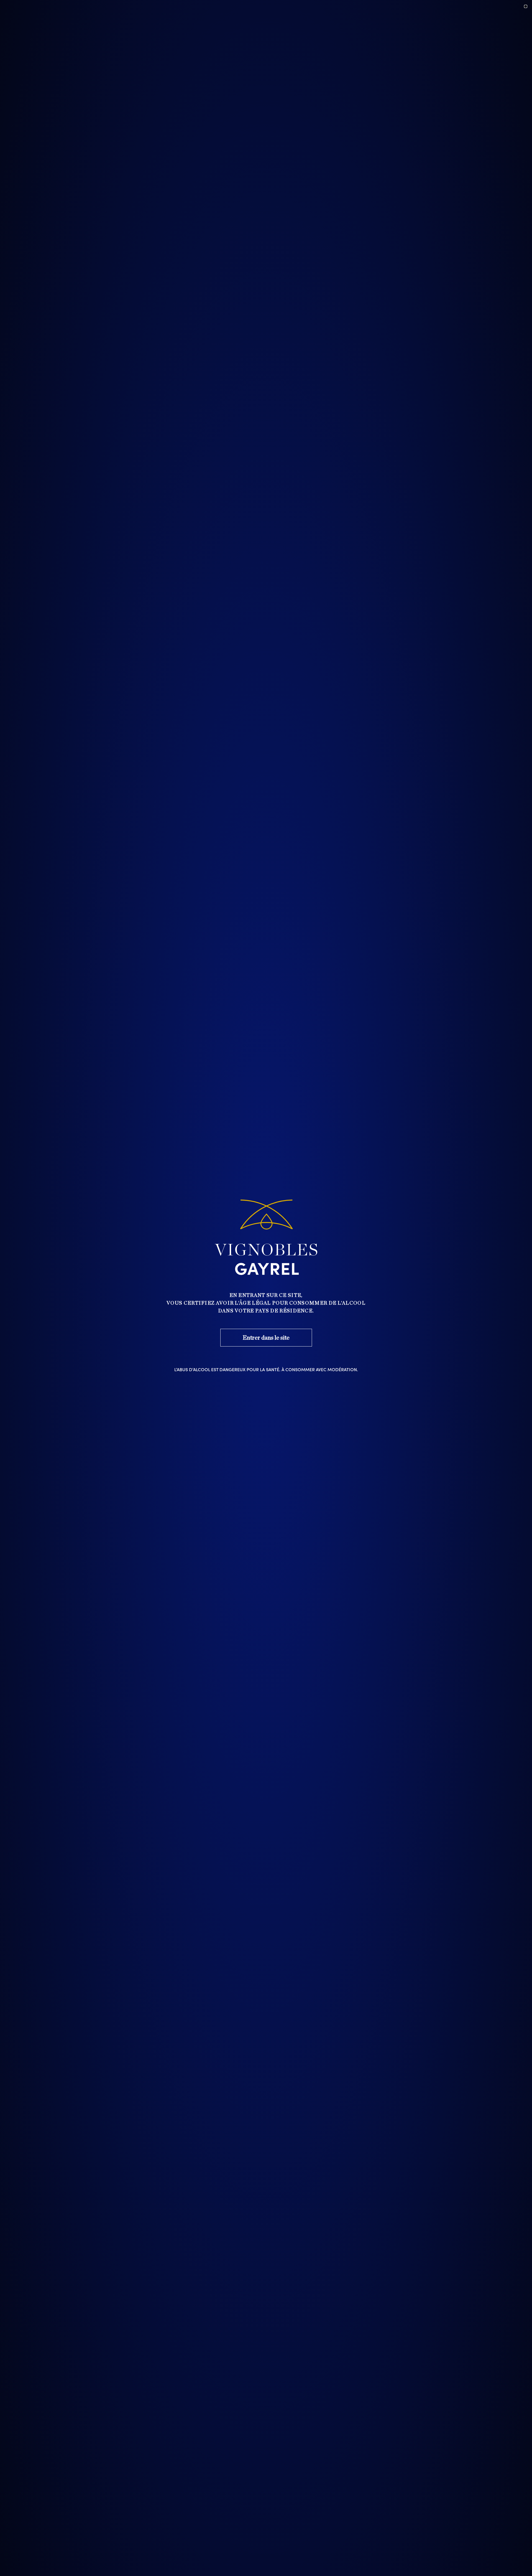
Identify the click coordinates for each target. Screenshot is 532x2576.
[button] (526, 6)
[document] (266, 1288)
